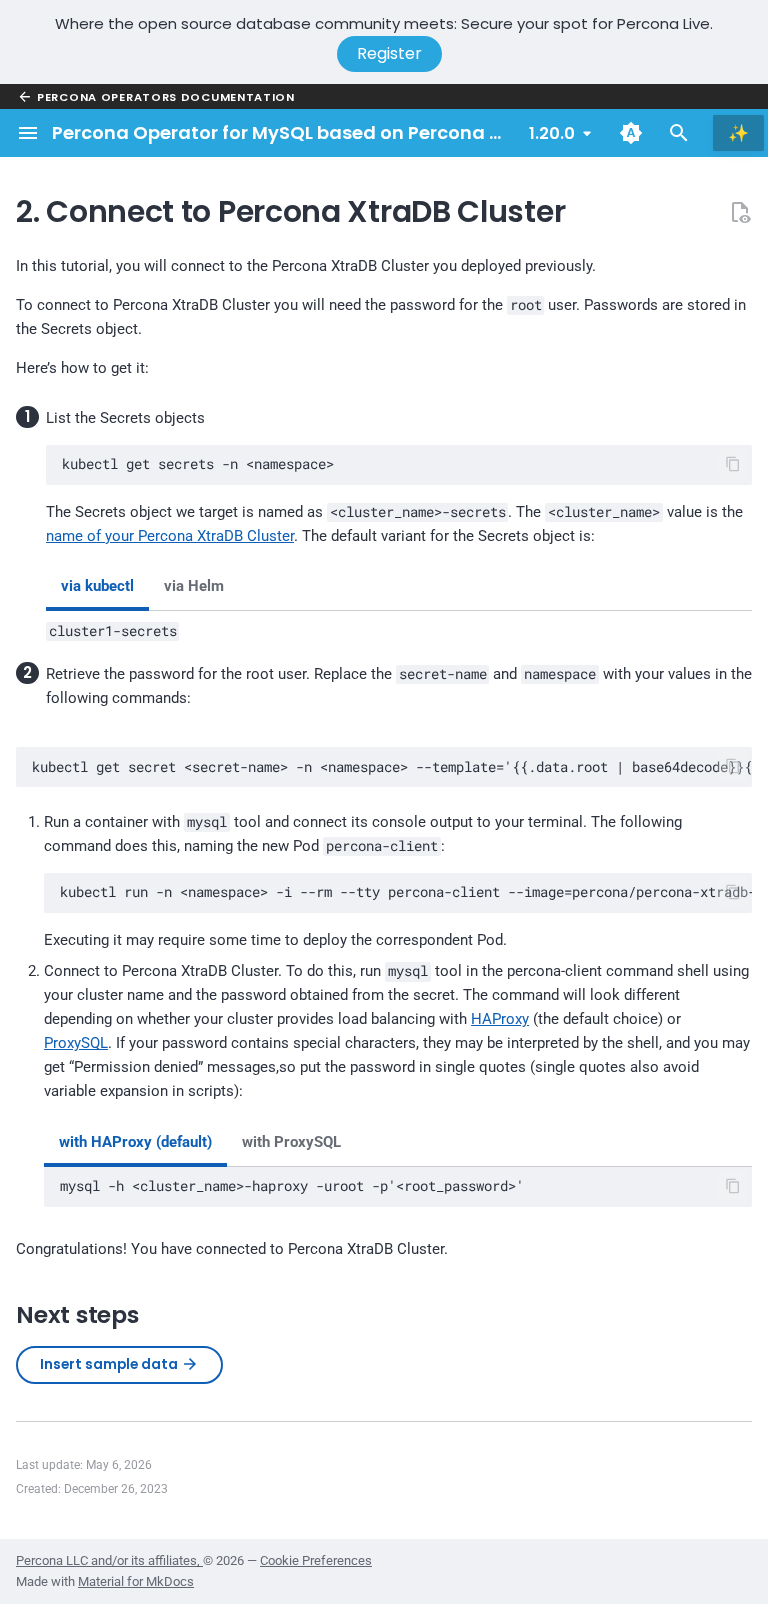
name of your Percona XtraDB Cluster (170, 536)
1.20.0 (552, 133)
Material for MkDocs (136, 1581)
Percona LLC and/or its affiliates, (109, 1560)
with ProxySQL (291, 1142)
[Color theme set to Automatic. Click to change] (631, 133)
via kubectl (97, 586)
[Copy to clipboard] (733, 464)
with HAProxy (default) (135, 1142)
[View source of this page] (740, 212)
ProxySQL (76, 1043)
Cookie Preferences (316, 1560)
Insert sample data (110, 1364)
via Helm (194, 586)
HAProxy (500, 1019)
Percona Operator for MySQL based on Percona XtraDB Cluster (338, 132)
